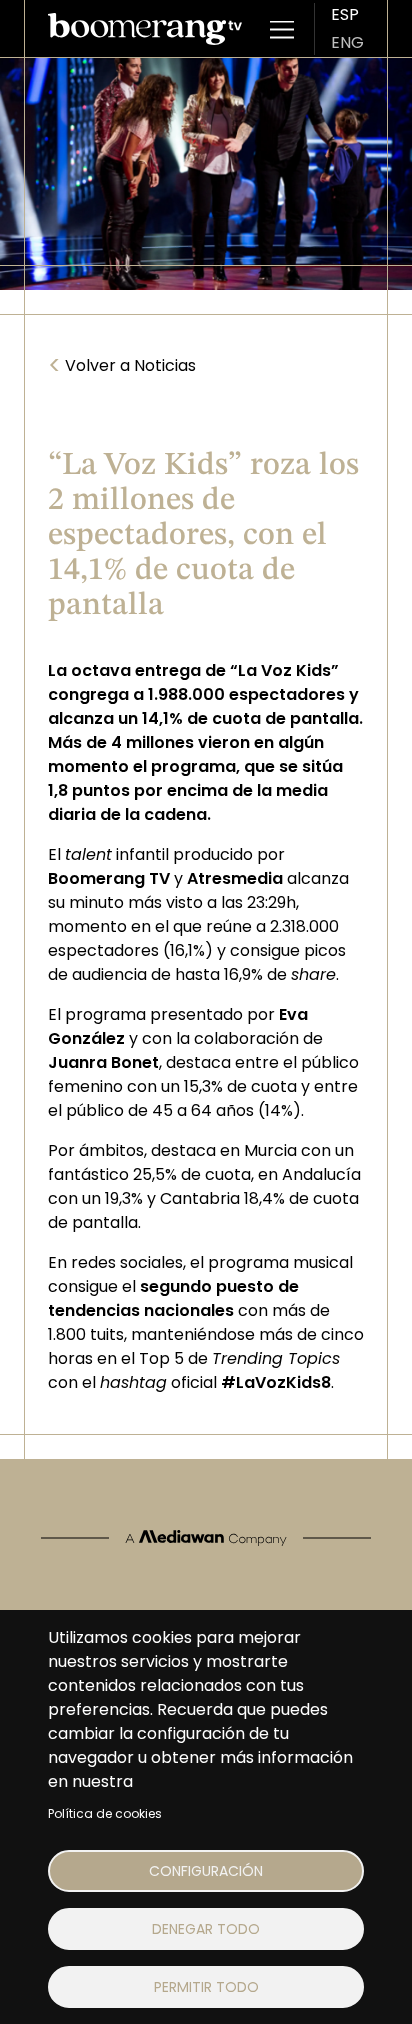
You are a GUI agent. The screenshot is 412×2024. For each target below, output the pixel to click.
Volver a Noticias (122, 366)
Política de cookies (105, 1813)
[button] (282, 29)
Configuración (206, 1871)
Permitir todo (206, 1987)
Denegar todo (206, 1929)
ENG (347, 42)
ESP (345, 14)
